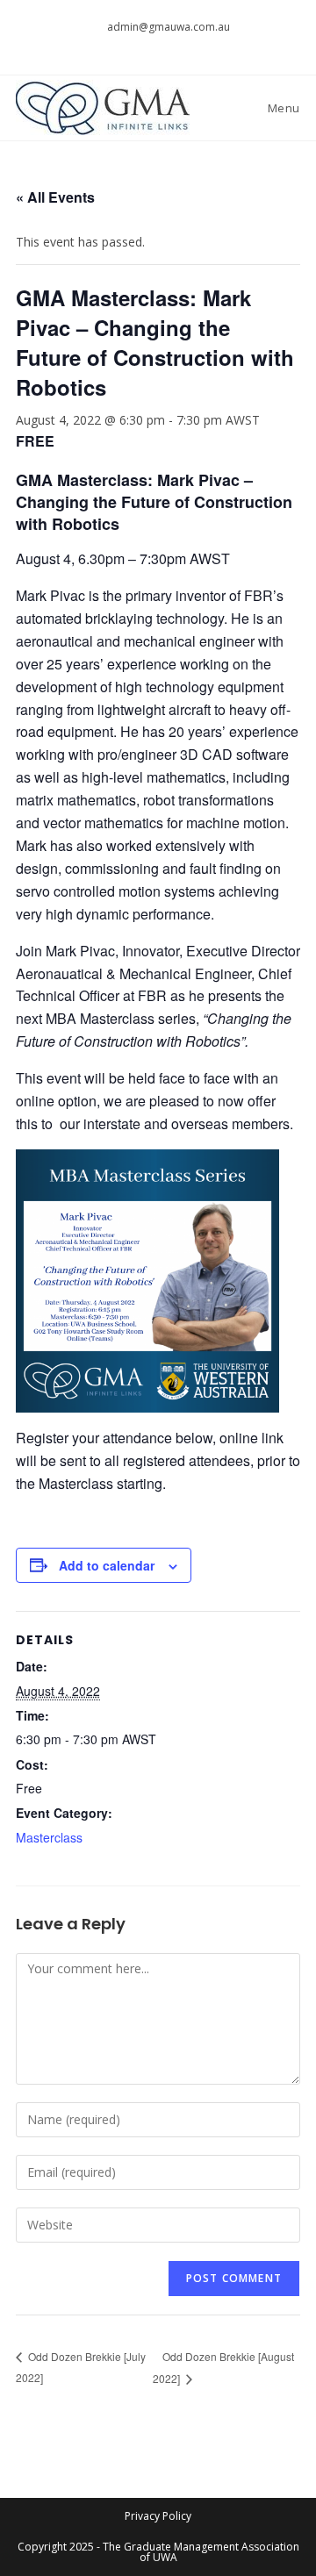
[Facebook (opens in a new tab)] (151, 45)
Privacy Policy (158, 2516)
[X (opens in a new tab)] (130, 45)
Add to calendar (107, 1565)
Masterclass (49, 1837)
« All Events (55, 197)
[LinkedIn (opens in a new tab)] (188, 45)
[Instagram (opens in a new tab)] (171, 45)
